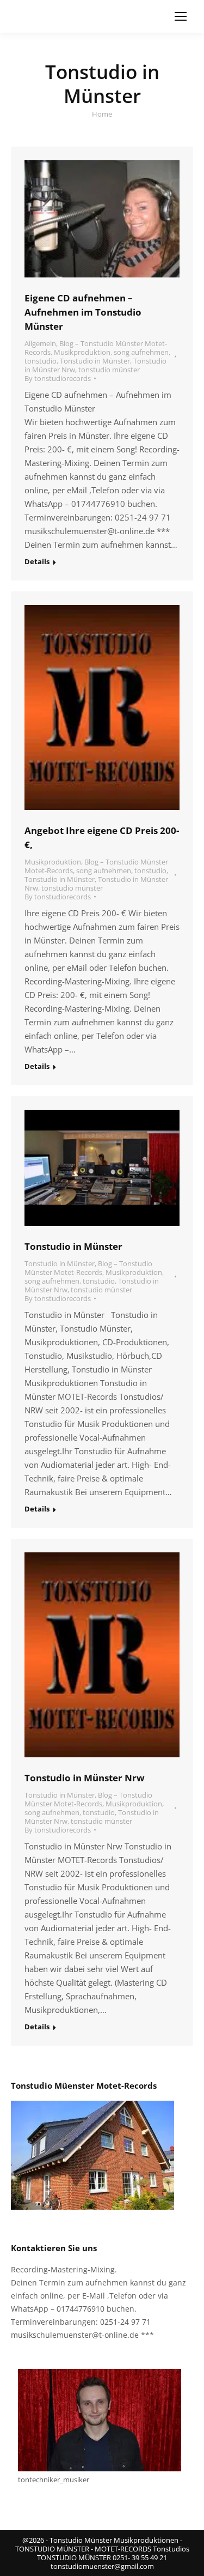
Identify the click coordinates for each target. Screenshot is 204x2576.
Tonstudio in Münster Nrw (85, 1778)
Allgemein (40, 343)
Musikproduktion (82, 352)
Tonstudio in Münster (95, 361)
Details (37, 562)
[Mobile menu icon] (181, 16)
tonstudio (41, 361)
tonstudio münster (109, 370)
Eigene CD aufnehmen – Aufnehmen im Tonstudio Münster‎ (83, 312)
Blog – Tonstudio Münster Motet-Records (88, 1268)
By (58, 378)
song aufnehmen (141, 352)
